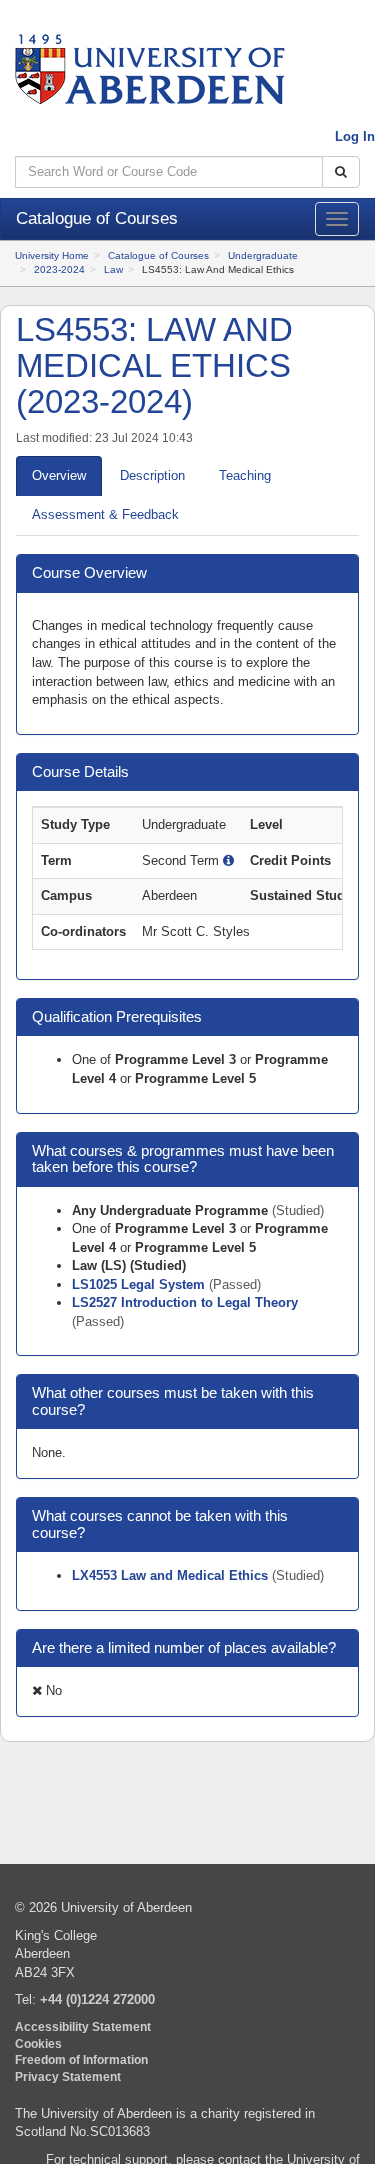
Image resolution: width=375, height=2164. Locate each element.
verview (59, 475)
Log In (355, 136)
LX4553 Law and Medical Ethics (172, 1575)
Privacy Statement (68, 2076)
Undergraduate (263, 255)
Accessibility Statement (83, 2026)
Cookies (38, 2043)
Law (113, 269)
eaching (245, 475)
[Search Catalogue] (341, 172)
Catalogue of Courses (158, 255)
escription (152, 475)
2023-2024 (59, 269)
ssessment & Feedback (105, 514)
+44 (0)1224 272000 (97, 1999)
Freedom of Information (81, 2059)
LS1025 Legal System (140, 1284)
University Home (52, 255)
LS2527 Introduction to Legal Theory (185, 1302)
